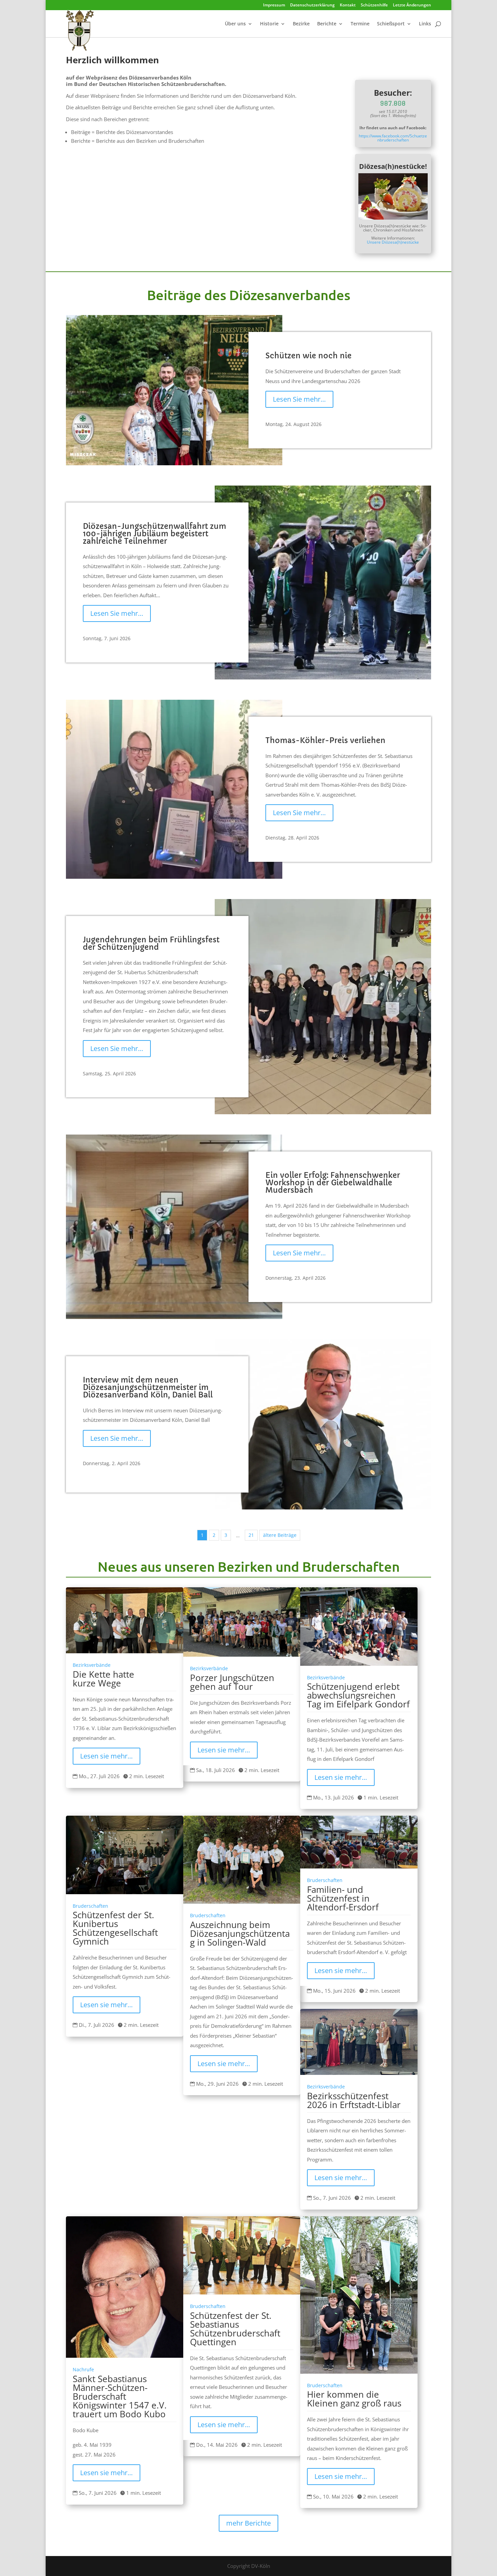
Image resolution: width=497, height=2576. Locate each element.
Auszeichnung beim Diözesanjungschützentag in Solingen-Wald (240, 1933)
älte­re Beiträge (280, 1535)
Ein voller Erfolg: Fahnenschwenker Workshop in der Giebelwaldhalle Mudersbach (333, 1183)
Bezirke (301, 24)
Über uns (235, 24)
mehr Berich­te (249, 2523)
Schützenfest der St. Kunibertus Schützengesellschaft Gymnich (115, 1928)
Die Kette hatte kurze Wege (103, 1679)
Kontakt (348, 5)
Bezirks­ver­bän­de (92, 1665)
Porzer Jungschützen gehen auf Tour (232, 1682)
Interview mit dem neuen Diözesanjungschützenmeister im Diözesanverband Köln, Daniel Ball (148, 1387)
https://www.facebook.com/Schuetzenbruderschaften (393, 138)
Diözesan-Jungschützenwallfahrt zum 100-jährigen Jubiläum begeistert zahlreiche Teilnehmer (155, 534)
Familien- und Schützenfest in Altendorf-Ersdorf (343, 1898)
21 (251, 1535)
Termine (360, 24)
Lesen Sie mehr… (299, 399)
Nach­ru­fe (83, 2370)
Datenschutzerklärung (312, 5)
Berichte (327, 24)
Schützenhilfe (374, 5)
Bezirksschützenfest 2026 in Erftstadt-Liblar (354, 2100)
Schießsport (391, 24)
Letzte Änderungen (412, 5)
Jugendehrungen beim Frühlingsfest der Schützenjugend (151, 944)
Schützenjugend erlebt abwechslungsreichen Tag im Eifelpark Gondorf (358, 1695)
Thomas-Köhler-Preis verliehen (325, 741)
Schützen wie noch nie (309, 356)
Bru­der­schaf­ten (90, 1906)
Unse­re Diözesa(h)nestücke (393, 242)
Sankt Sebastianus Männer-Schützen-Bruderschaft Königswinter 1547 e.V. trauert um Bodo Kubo (120, 2396)
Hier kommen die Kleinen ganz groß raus (354, 2399)
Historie (269, 24)
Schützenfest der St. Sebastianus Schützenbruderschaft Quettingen (235, 2329)
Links (425, 24)
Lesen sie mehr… (106, 1756)
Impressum (274, 5)
